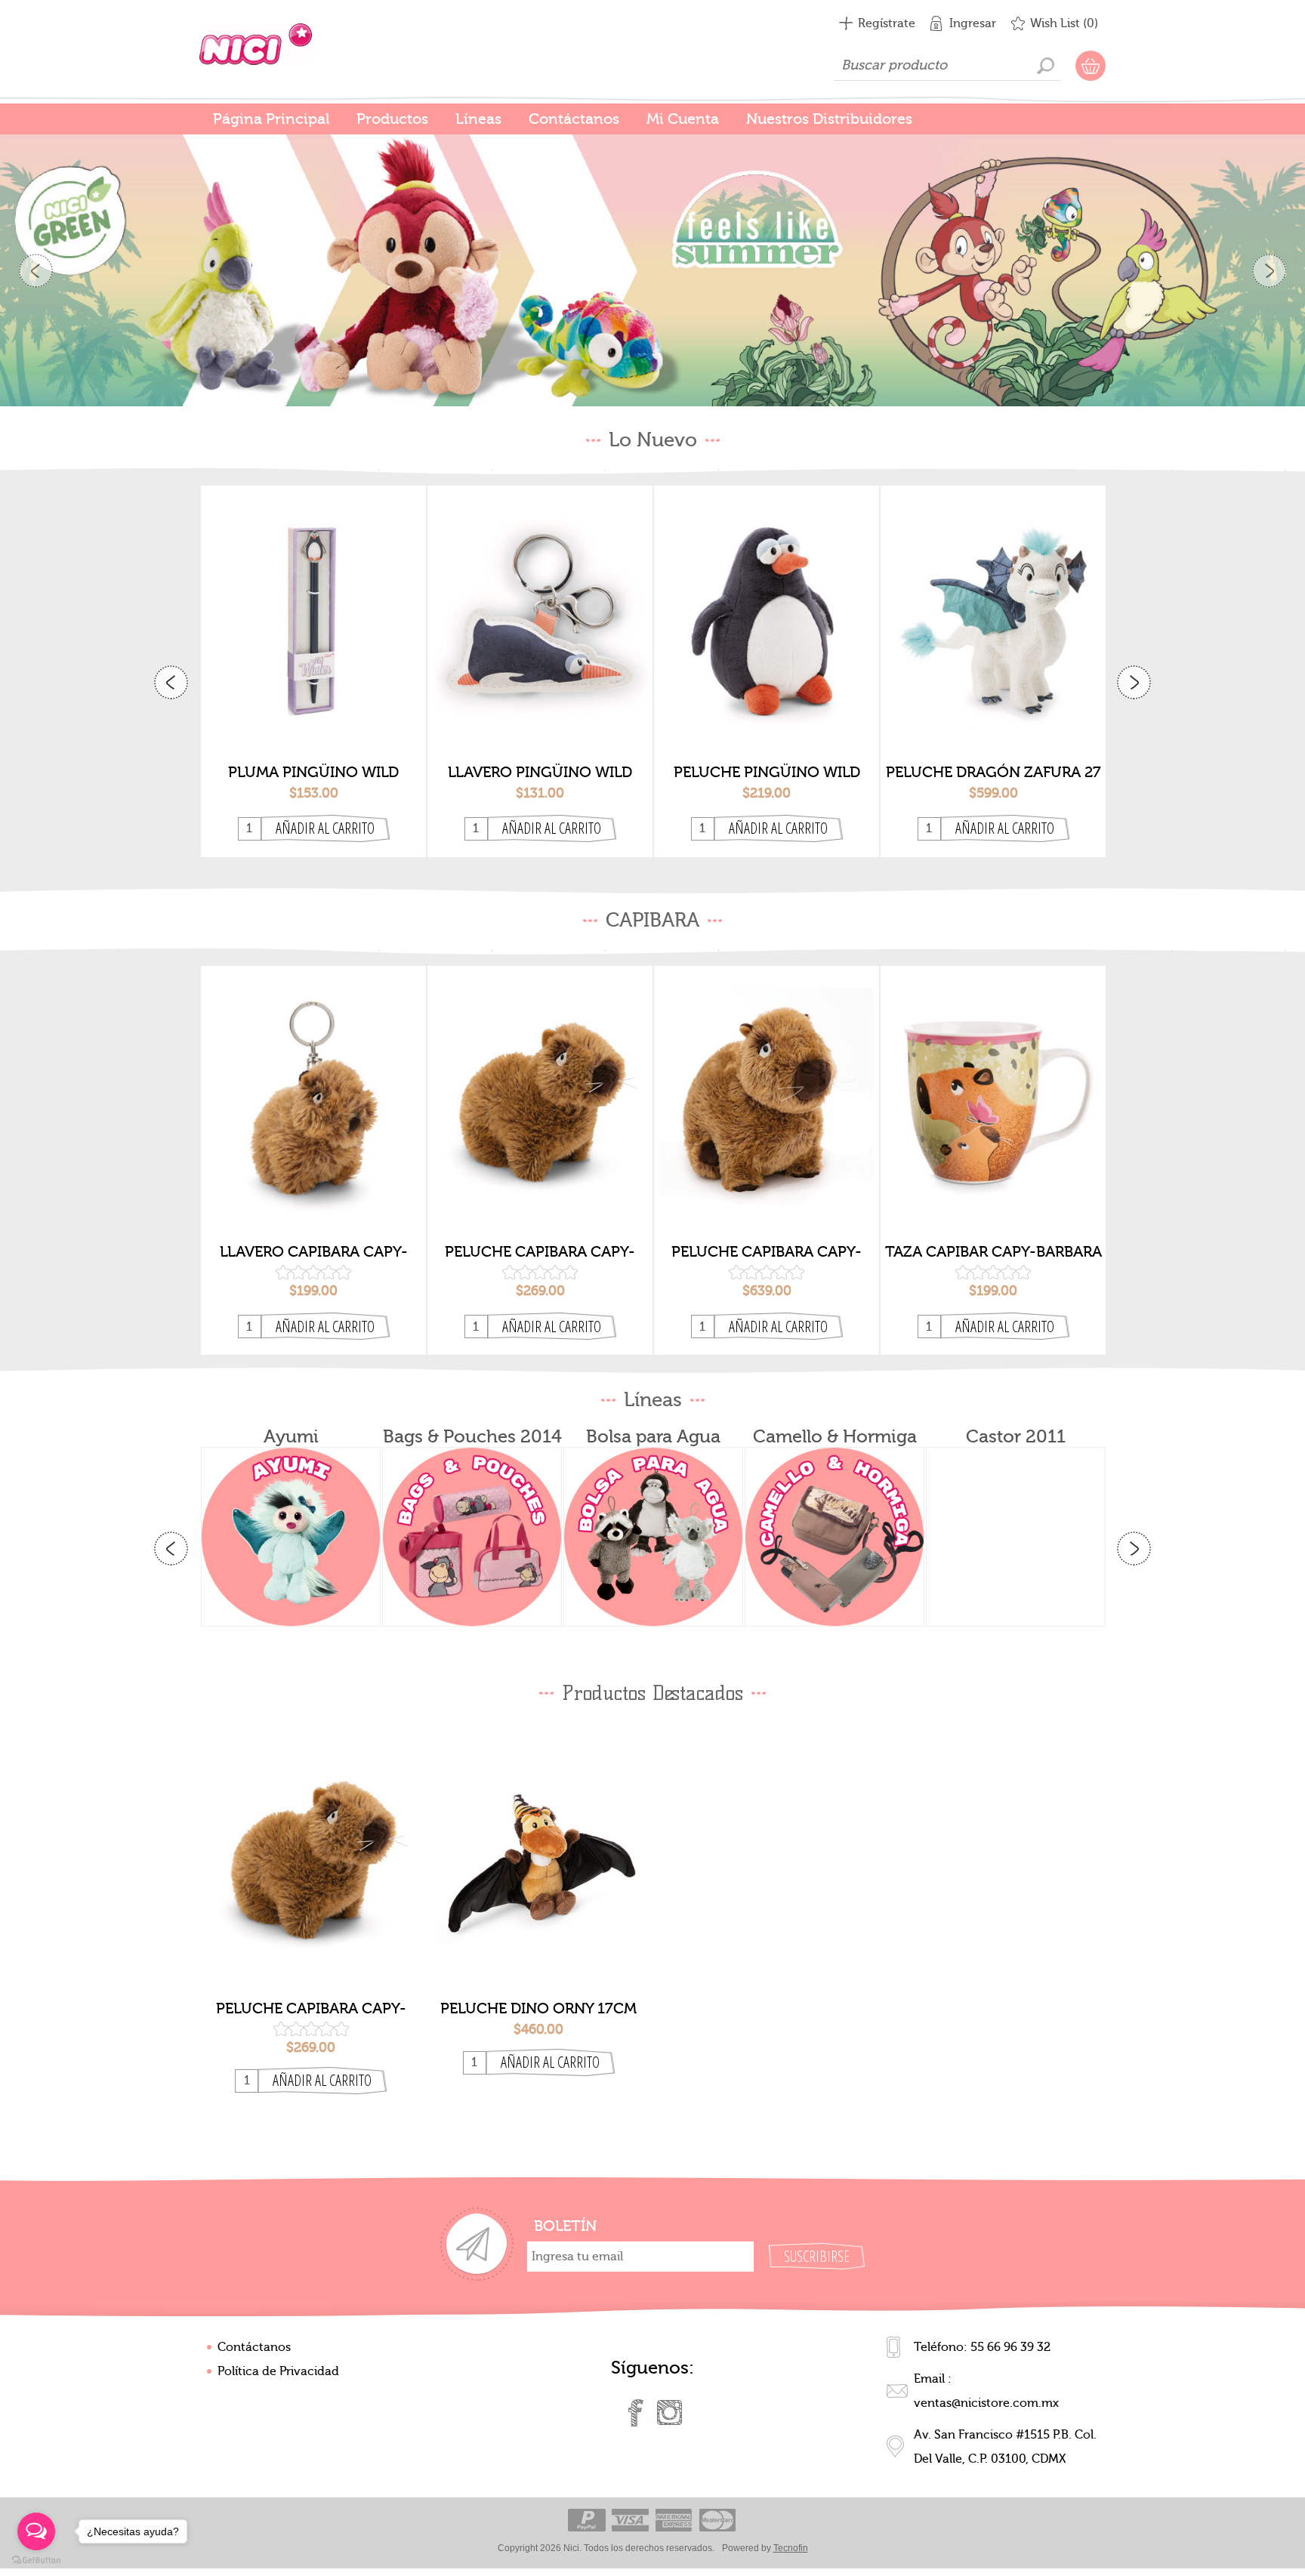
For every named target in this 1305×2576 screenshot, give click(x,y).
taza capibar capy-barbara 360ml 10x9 (993, 1251)
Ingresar (973, 23)
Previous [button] (36, 270)
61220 (313, 1086)
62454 (767, 606)
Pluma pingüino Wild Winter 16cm (313, 770)
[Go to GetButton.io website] (36, 2561)
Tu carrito (1091, 66)
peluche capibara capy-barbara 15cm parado (540, 1251)
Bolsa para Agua (653, 1435)
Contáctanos (254, 2346)
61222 (540, 1086)
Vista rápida (314, 730)
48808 (539, 1843)
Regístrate (887, 23)
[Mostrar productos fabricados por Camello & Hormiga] (835, 1535)
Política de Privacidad (278, 2370)
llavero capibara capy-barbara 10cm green (314, 1251)
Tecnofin (791, 2547)
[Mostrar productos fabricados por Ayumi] (291, 1535)
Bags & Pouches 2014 (472, 1435)
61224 (767, 1086)
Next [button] (1269, 270)
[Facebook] (636, 2411)
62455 (540, 606)
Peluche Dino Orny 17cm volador (538, 2007)
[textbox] (947, 66)
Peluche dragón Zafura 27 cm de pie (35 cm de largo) (993, 770)
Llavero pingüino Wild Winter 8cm (540, 770)
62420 (993, 606)
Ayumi (291, 1435)
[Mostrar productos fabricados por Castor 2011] (1016, 1535)
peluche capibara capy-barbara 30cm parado (767, 1251)
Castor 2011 (1016, 1435)
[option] (652, 266)
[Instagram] (669, 2411)
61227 (993, 1086)
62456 (313, 606)
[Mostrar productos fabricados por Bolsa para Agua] (653, 1535)
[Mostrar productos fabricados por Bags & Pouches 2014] (472, 1535)
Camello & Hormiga (835, 1435)
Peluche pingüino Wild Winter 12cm (767, 770)
